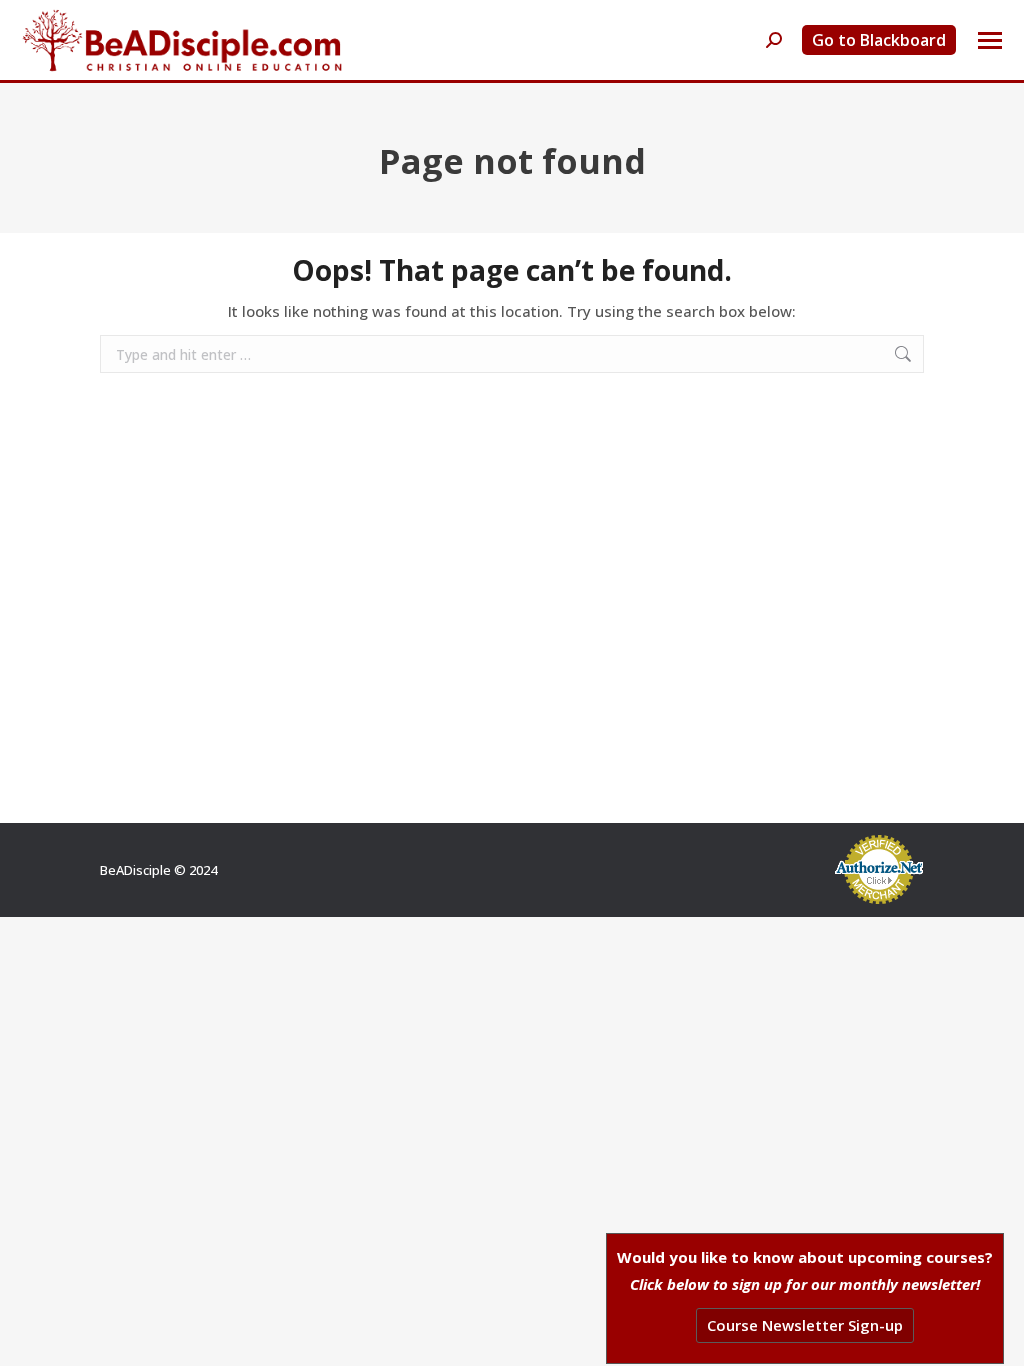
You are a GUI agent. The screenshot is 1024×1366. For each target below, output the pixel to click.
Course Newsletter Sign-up (805, 1325)
